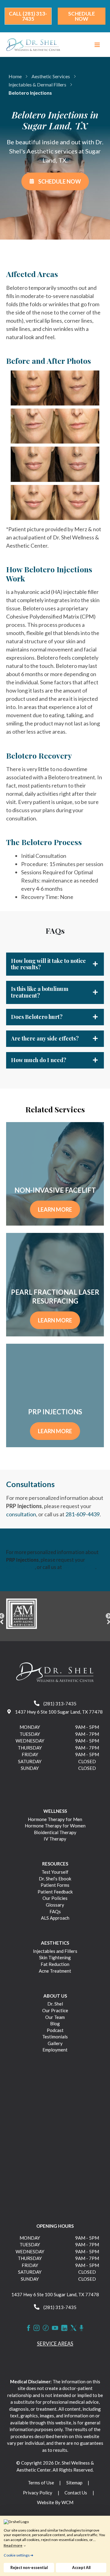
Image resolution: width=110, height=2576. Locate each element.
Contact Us (76, 2493)
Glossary (55, 1905)
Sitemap (74, 2483)
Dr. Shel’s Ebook (55, 1879)
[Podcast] (81, 2328)
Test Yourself (55, 1872)
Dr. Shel (55, 2004)
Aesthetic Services (51, 76)
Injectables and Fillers (55, 1951)
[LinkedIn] (64, 2328)
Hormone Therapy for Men (55, 1819)
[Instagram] (37, 2328)
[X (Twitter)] (73, 2328)
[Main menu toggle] (97, 45)
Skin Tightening (55, 1957)
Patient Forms (55, 1885)
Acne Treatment (55, 1971)
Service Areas (55, 2344)
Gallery (55, 2043)
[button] (28, 16)
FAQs (55, 1911)
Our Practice (55, 2010)
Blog (55, 2023)
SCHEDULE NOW (59, 181)
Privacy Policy (38, 2493)
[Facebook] (29, 2328)
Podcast (55, 2030)
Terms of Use (41, 2483)
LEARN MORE (55, 1209)
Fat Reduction (55, 1964)
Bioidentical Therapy (55, 1832)
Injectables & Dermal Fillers (37, 84)
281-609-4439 (82, 1514)
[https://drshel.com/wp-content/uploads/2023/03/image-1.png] (55, 1614)
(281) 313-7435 (59, 1704)
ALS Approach (55, 1918)
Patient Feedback (55, 1892)
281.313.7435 (79, 1567)
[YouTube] (55, 2328)
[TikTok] (46, 2328)
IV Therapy (55, 1839)
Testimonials (55, 2037)
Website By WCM (55, 2502)
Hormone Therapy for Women (55, 1826)
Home (15, 76)
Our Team (55, 2017)
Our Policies (55, 1898)
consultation (21, 1514)
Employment (55, 2050)
